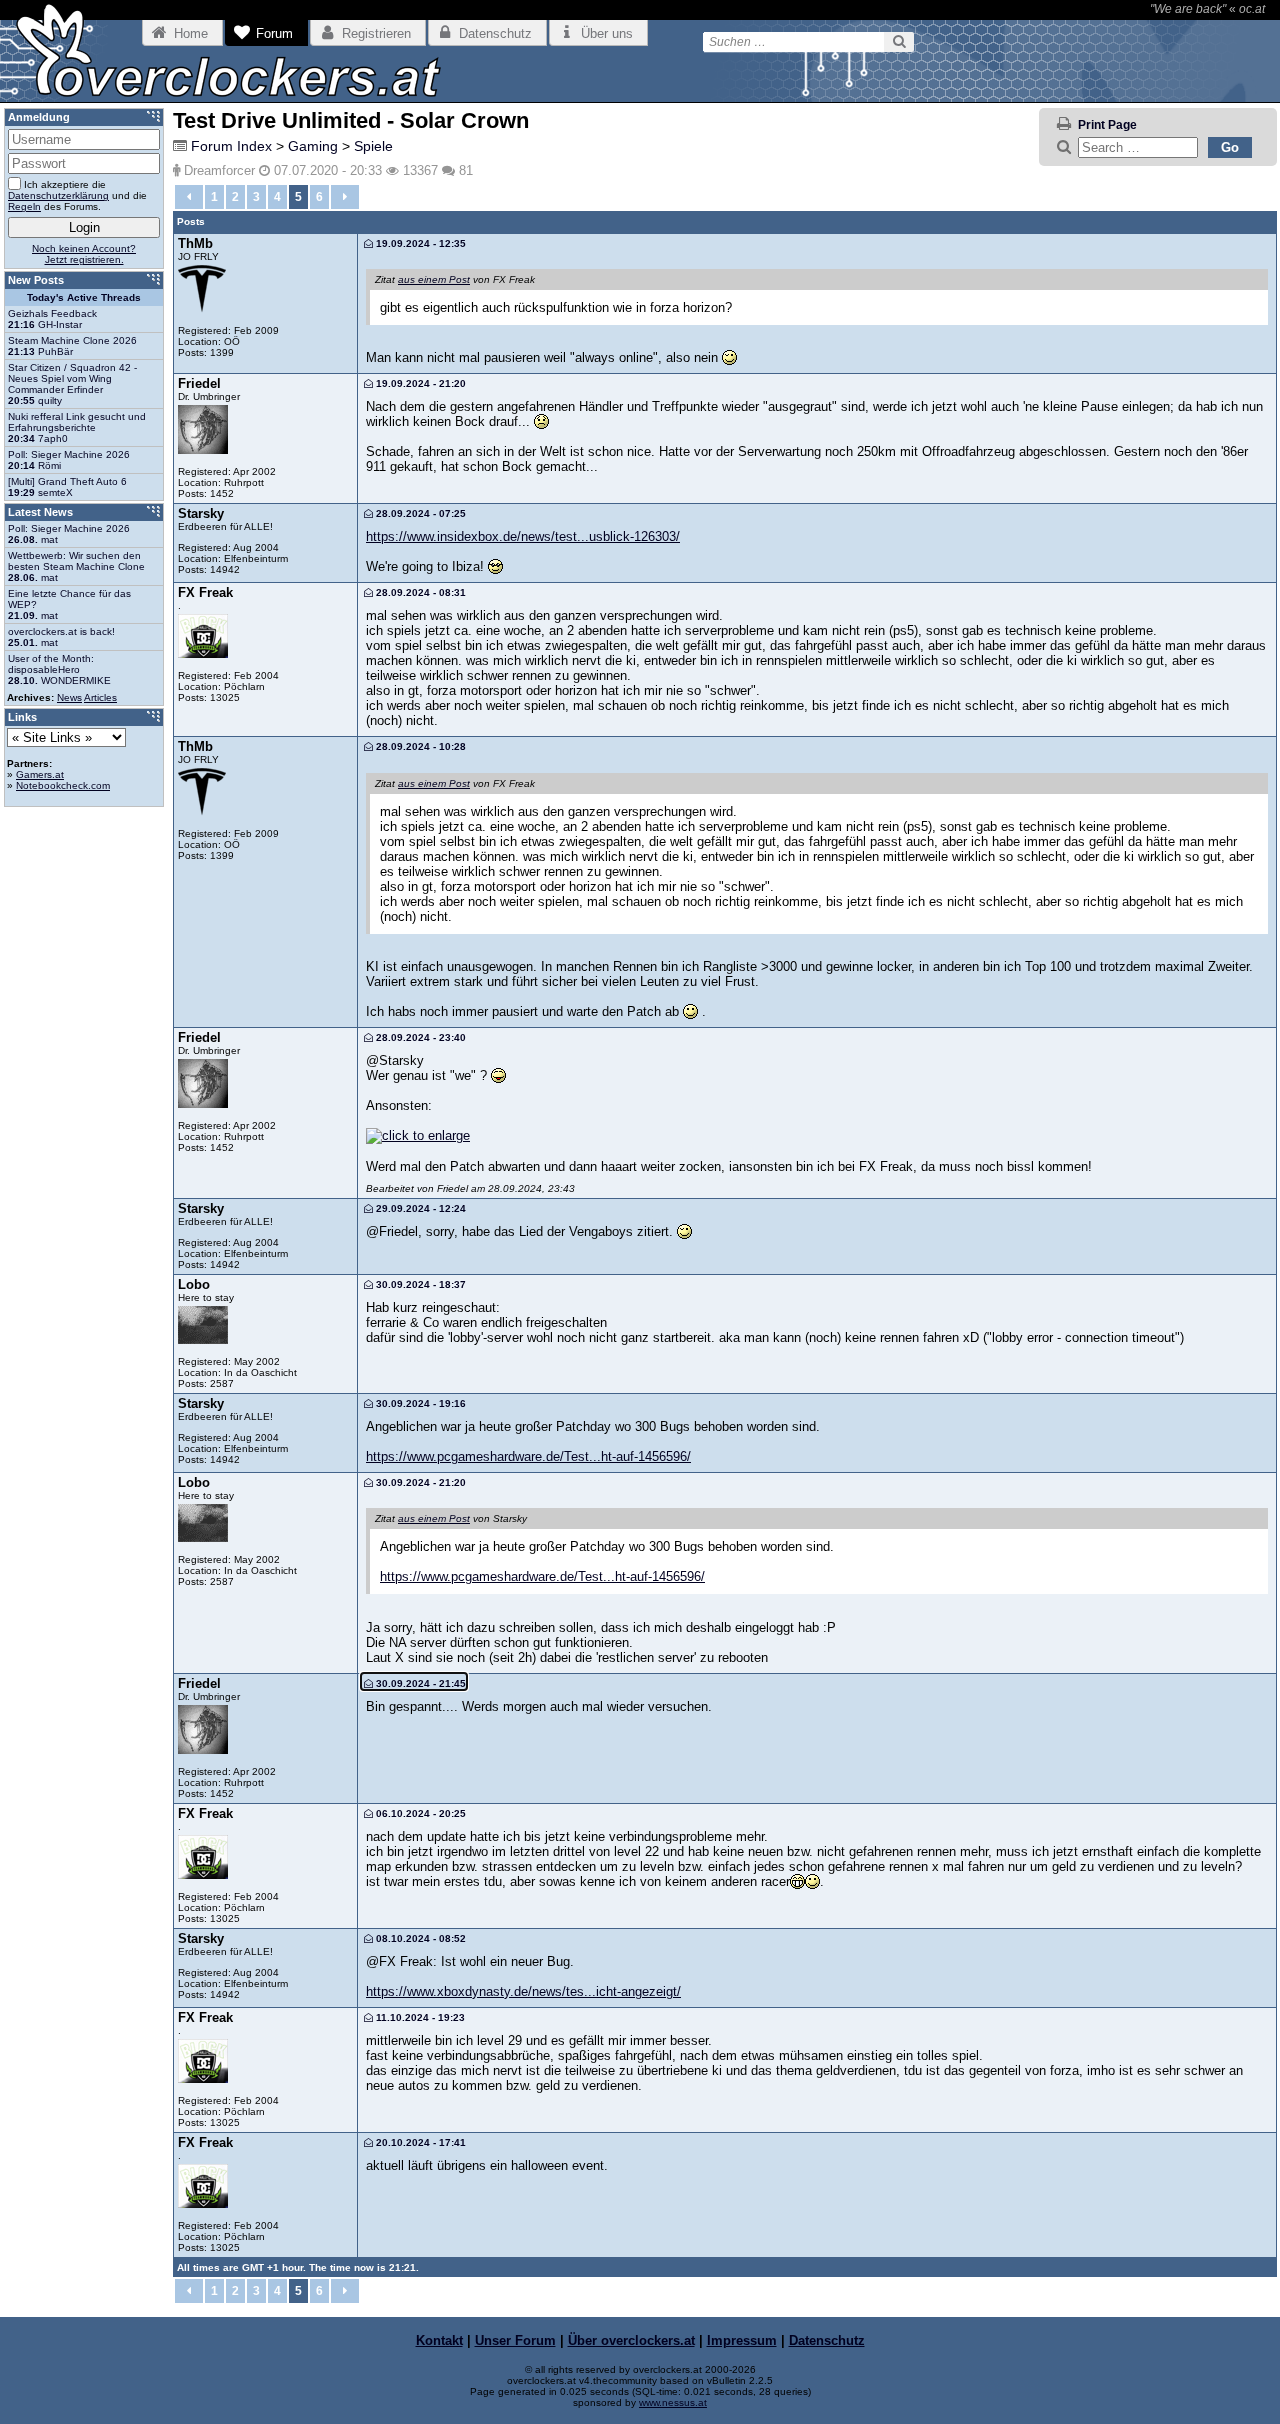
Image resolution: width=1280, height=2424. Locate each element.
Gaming (313, 146)
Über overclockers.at (631, 2340)
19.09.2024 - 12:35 (419, 243)
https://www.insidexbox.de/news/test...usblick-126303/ (523, 536)
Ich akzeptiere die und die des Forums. (77, 195)
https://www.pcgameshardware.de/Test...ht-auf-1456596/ (528, 1456)
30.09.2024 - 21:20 (419, 1482)
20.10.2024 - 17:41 (419, 2142)
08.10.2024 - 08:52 (419, 1938)
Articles (100, 697)
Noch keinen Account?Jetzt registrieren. (84, 254)
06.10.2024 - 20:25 (419, 1813)
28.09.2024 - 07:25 (419, 513)
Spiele (373, 146)
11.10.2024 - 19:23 (419, 2017)
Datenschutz (827, 2340)
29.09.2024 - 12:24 (419, 1208)
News (69, 697)
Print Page (1107, 125)
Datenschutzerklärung (58, 195)
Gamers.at (40, 774)
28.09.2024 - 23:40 (419, 1037)
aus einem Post (434, 279)
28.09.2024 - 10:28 (419, 746)
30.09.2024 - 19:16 (419, 1403)
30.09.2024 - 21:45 (419, 1683)
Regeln (24, 206)
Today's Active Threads (84, 297)
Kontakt (439, 2340)
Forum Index (231, 146)
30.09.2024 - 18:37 (419, 1284)
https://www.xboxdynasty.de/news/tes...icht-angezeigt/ (523, 1991)
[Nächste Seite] (345, 197)
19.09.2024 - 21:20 (419, 383)
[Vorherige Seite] (189, 197)
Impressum (742, 2340)
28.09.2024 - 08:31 (419, 592)
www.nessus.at (673, 2402)
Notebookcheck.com (63, 785)
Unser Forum (515, 2340)
